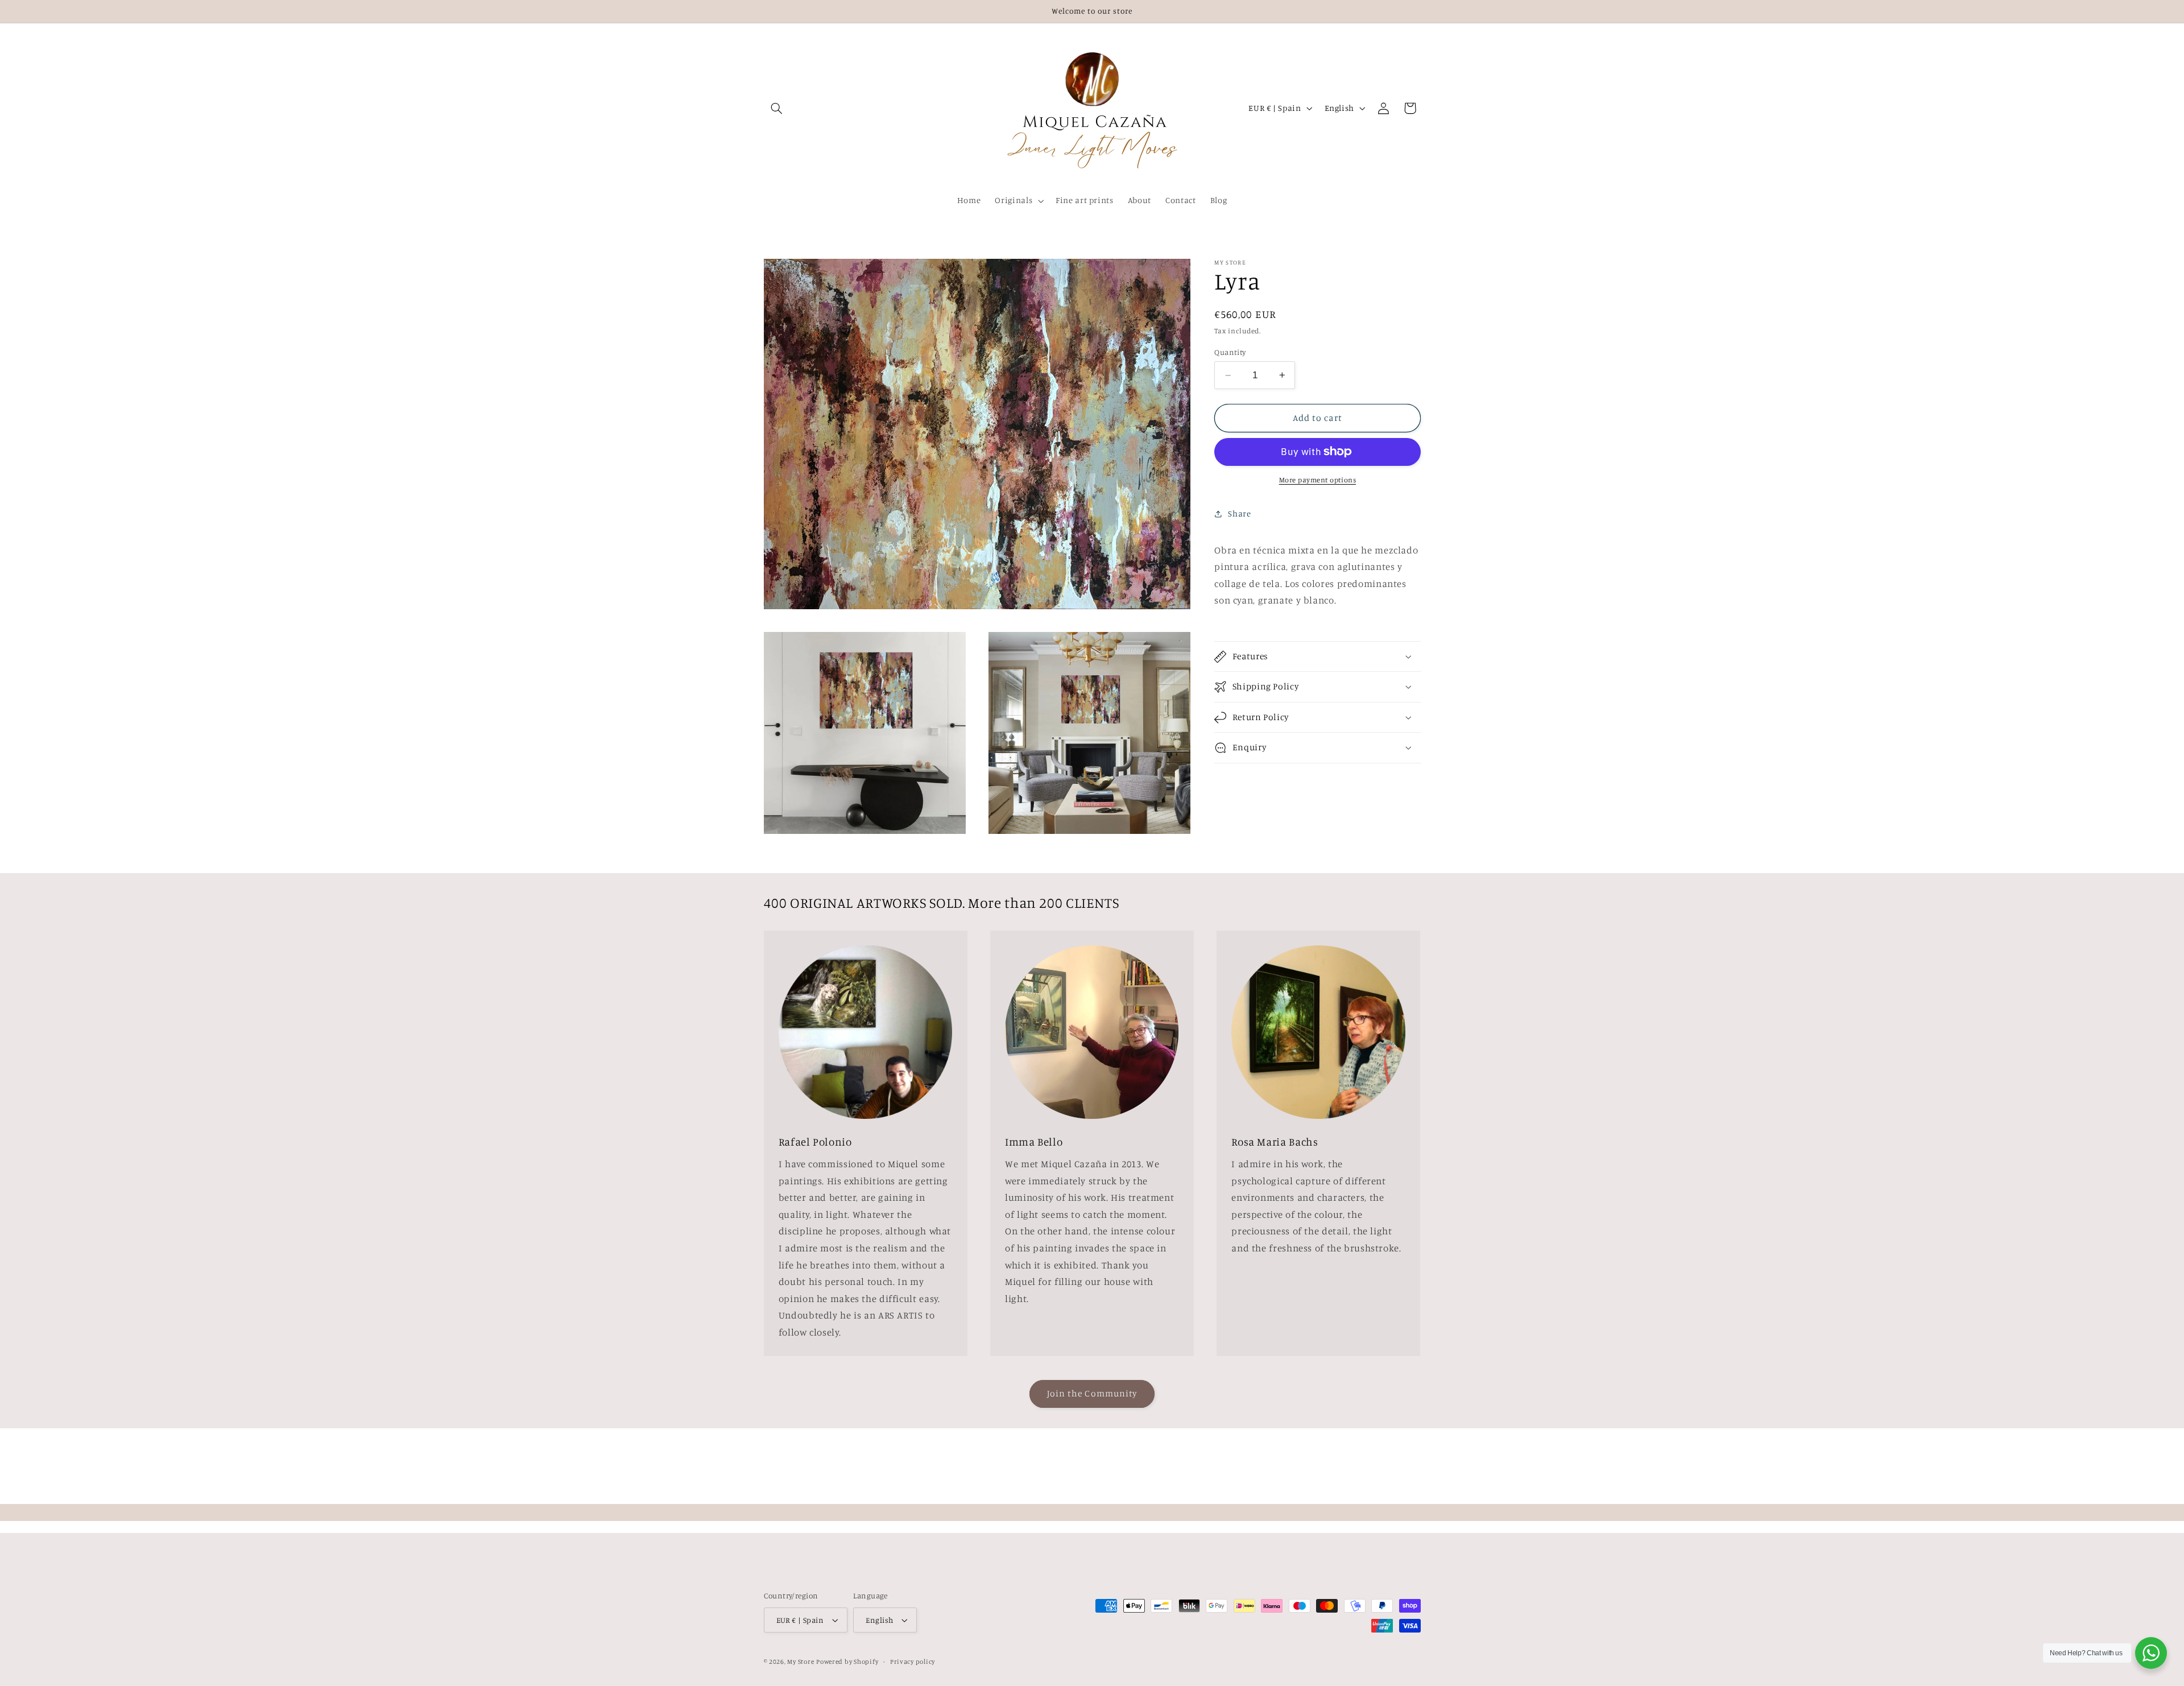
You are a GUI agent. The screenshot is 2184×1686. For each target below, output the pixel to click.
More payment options (1318, 480)
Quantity (1230, 352)
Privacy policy (913, 1662)
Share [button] (1239, 513)
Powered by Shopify (847, 1662)
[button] (777, 108)
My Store (801, 1662)
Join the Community (1092, 1393)
